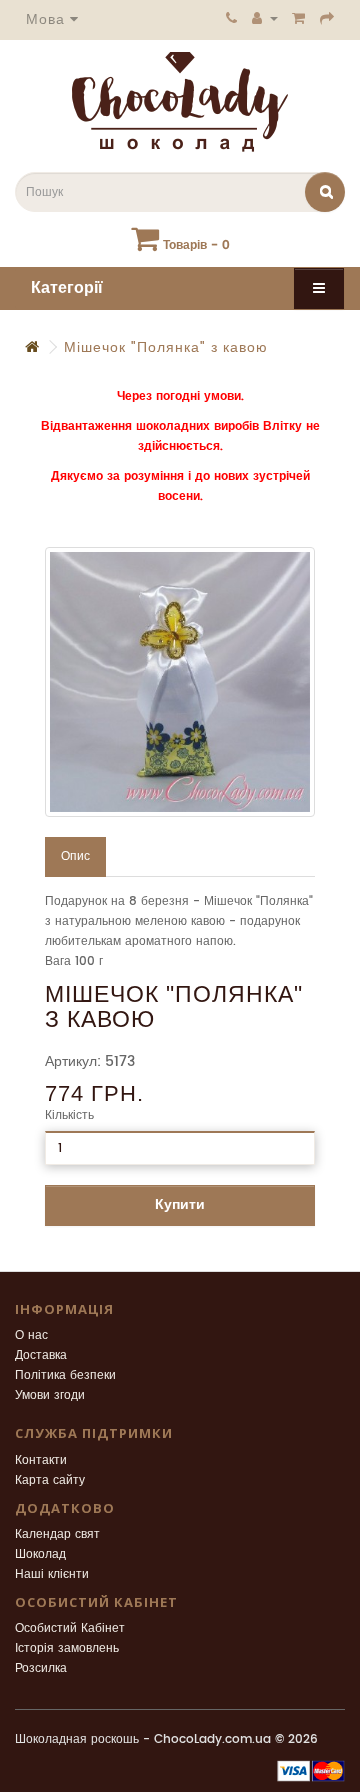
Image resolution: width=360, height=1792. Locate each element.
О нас (31, 1335)
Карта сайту (50, 1480)
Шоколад (40, 1554)
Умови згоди (50, 1395)
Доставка (41, 1355)
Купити (180, 1204)
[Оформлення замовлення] (327, 18)
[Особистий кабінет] (265, 18)
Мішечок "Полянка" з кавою (166, 347)
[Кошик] (299, 18)
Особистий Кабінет (70, 1628)
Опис (75, 856)
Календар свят (57, 1534)
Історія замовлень (67, 1648)
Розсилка (41, 1668)
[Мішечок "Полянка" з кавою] (180, 682)
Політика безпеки (65, 1375)
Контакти (41, 1460)
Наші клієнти (52, 1574)
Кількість (69, 1115)
